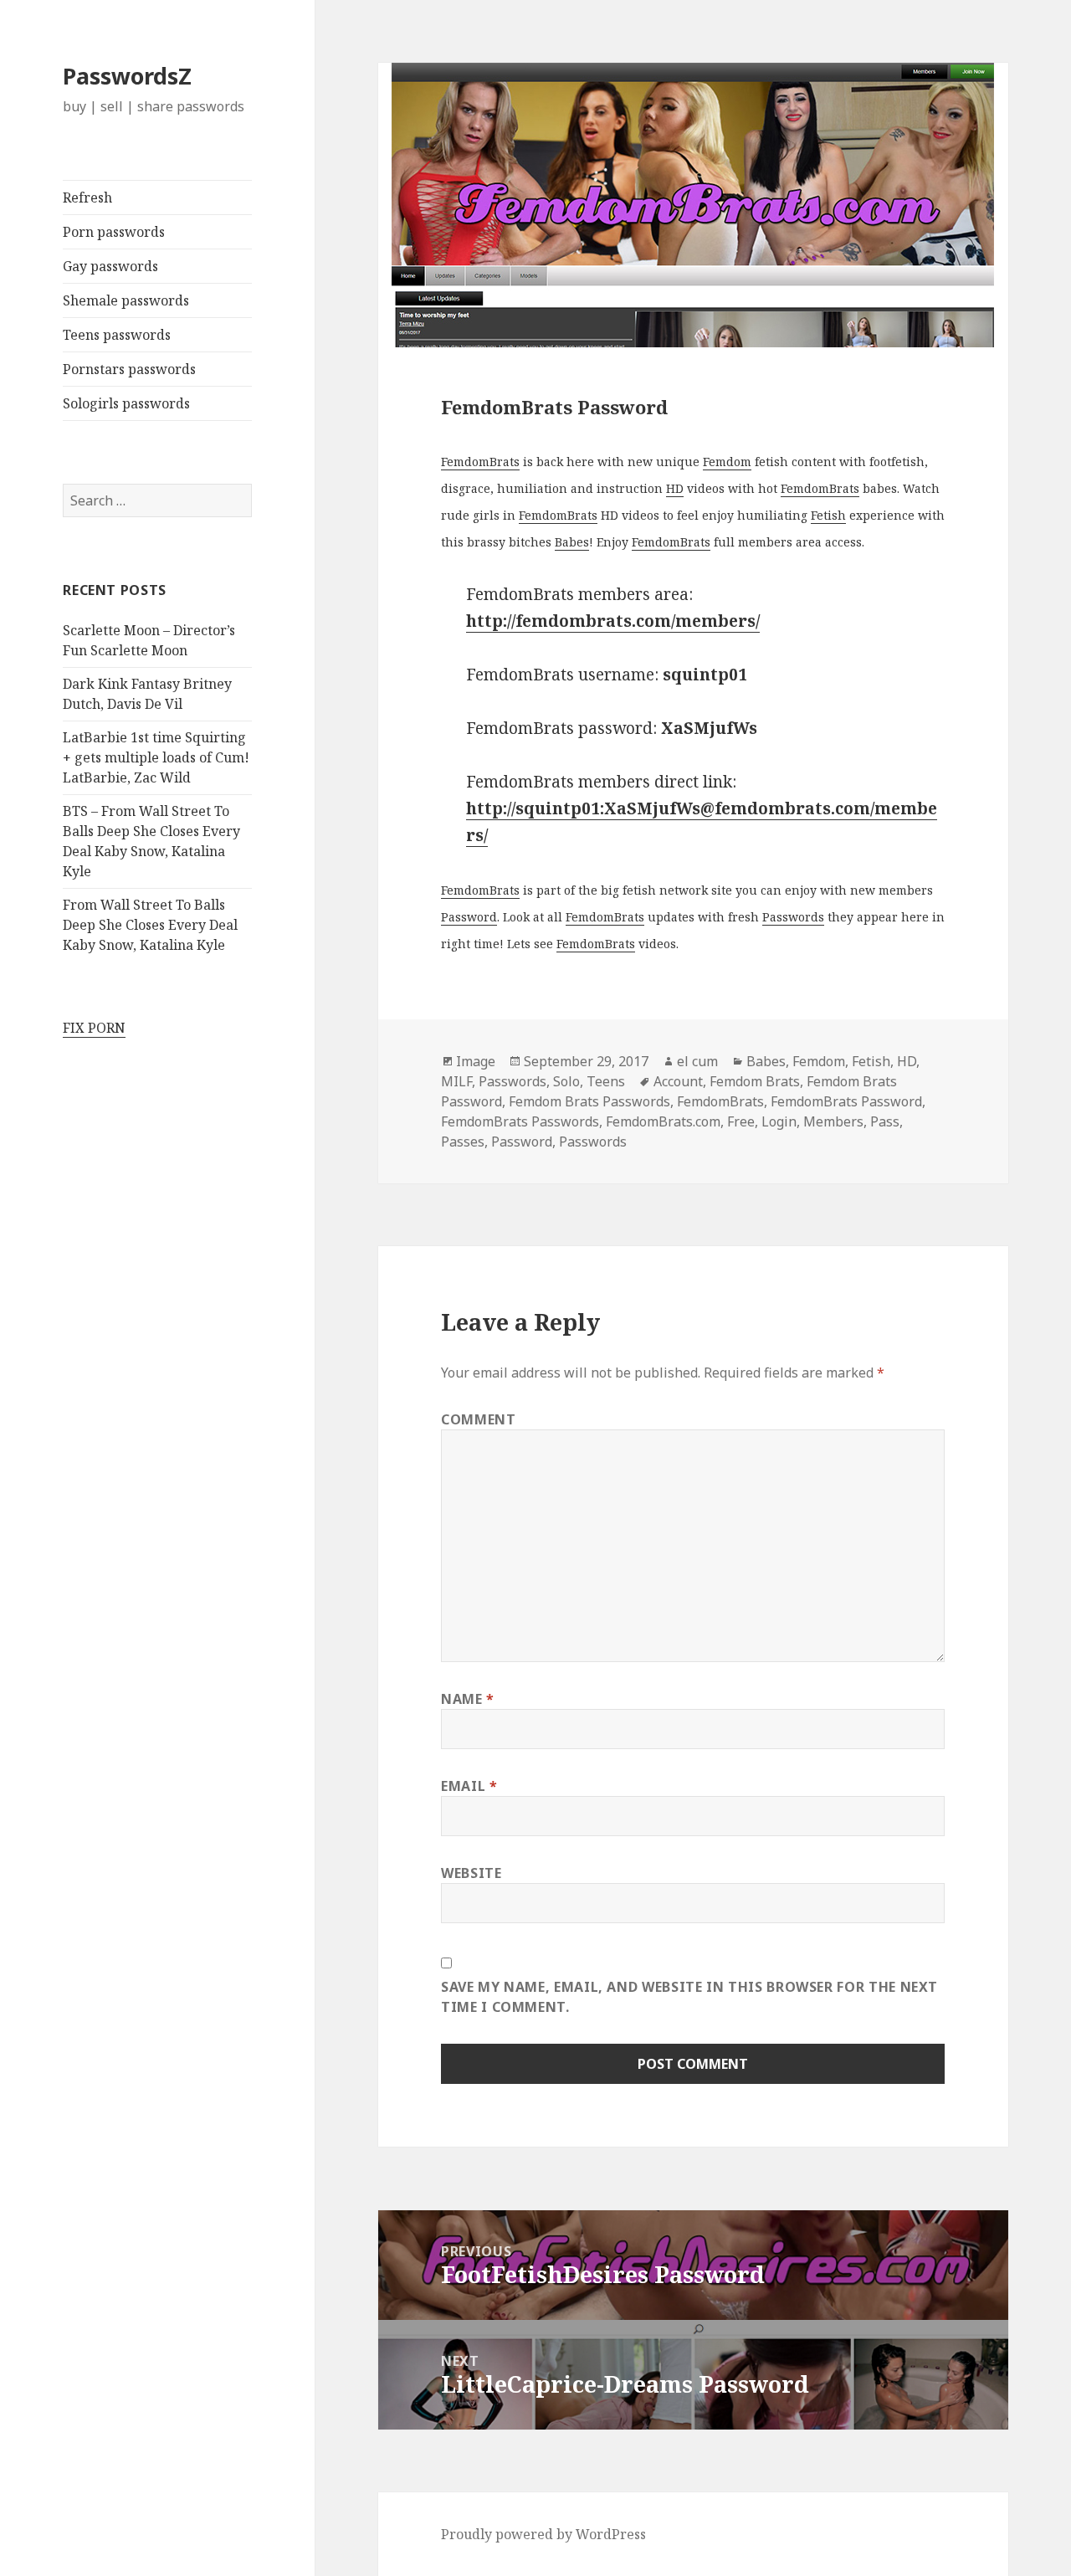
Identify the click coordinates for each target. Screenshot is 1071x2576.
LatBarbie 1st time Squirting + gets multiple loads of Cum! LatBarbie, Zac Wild (156, 757)
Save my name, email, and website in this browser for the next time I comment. (689, 1997)
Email (469, 1786)
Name (468, 1699)
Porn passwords (114, 232)
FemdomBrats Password (846, 1101)
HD (675, 488)
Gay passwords (110, 266)
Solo (566, 1081)
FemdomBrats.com (663, 1121)
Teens (606, 1081)
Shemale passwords (126, 300)
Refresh (87, 198)
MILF (456, 1081)
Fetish (828, 515)
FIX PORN (94, 1028)
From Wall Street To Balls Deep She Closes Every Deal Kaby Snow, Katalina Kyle (150, 925)
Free (741, 1121)
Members (833, 1121)
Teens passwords (117, 335)
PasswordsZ (127, 76)
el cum (697, 1061)
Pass (885, 1121)
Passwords (793, 917)
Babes (572, 542)
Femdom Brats (755, 1081)
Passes (463, 1142)
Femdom (727, 462)
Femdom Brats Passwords (589, 1101)
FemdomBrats (480, 462)
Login (779, 1121)
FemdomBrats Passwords (520, 1121)
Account (678, 1081)
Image (476, 1061)
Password (469, 917)
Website (471, 1873)
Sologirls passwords (126, 403)
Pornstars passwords (129, 369)
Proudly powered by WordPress (543, 2534)
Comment (478, 1419)
